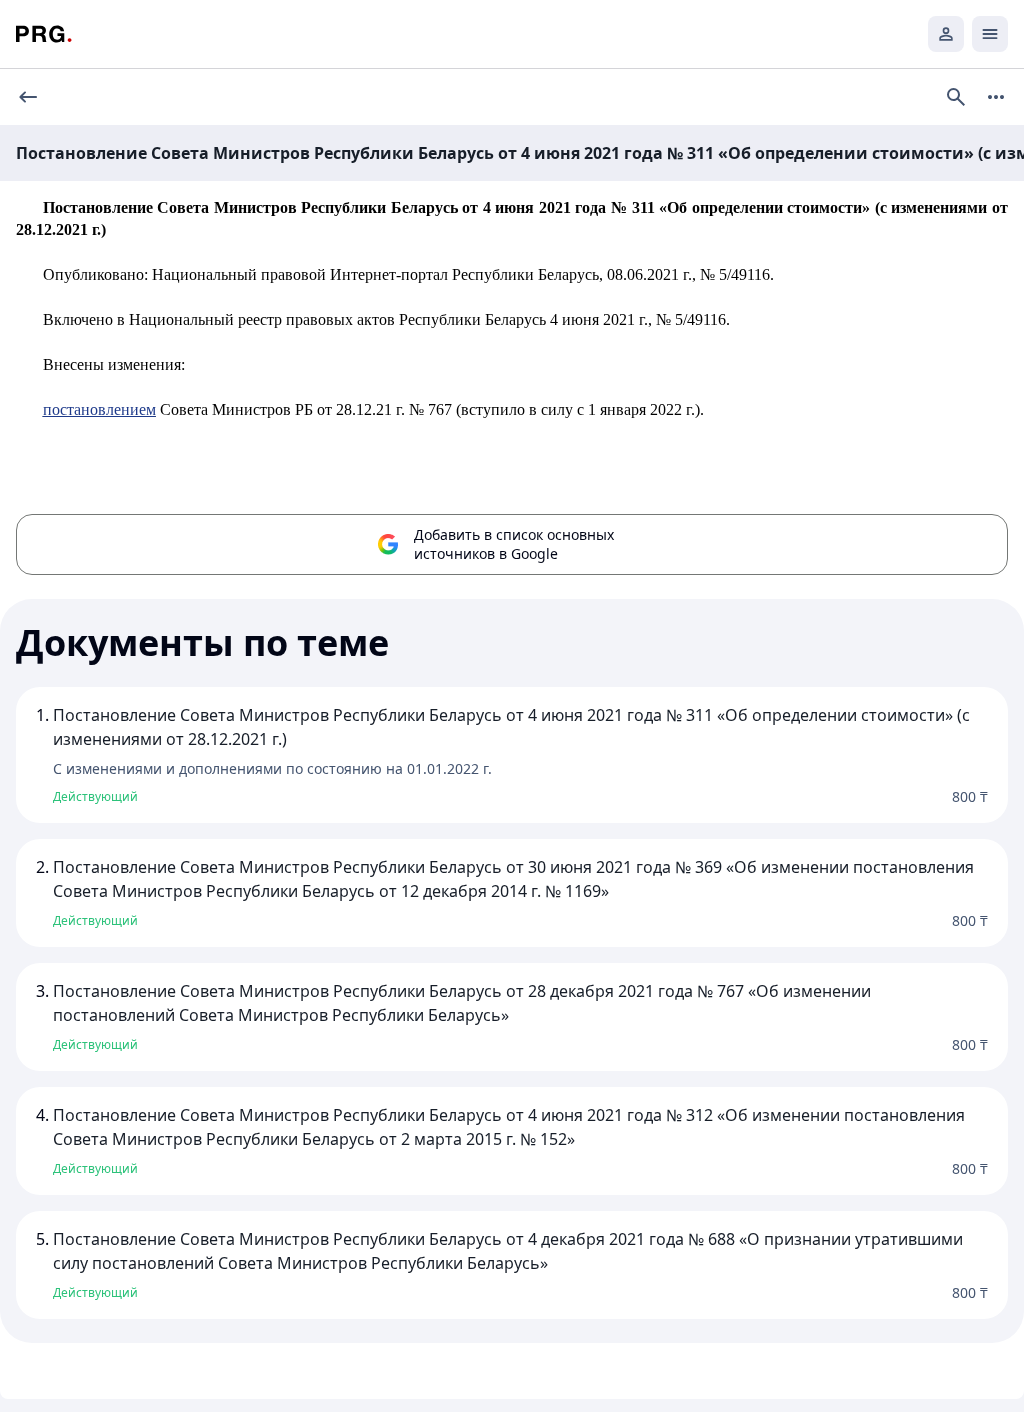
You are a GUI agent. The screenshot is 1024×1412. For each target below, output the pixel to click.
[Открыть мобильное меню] (990, 34)
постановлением (99, 409)
